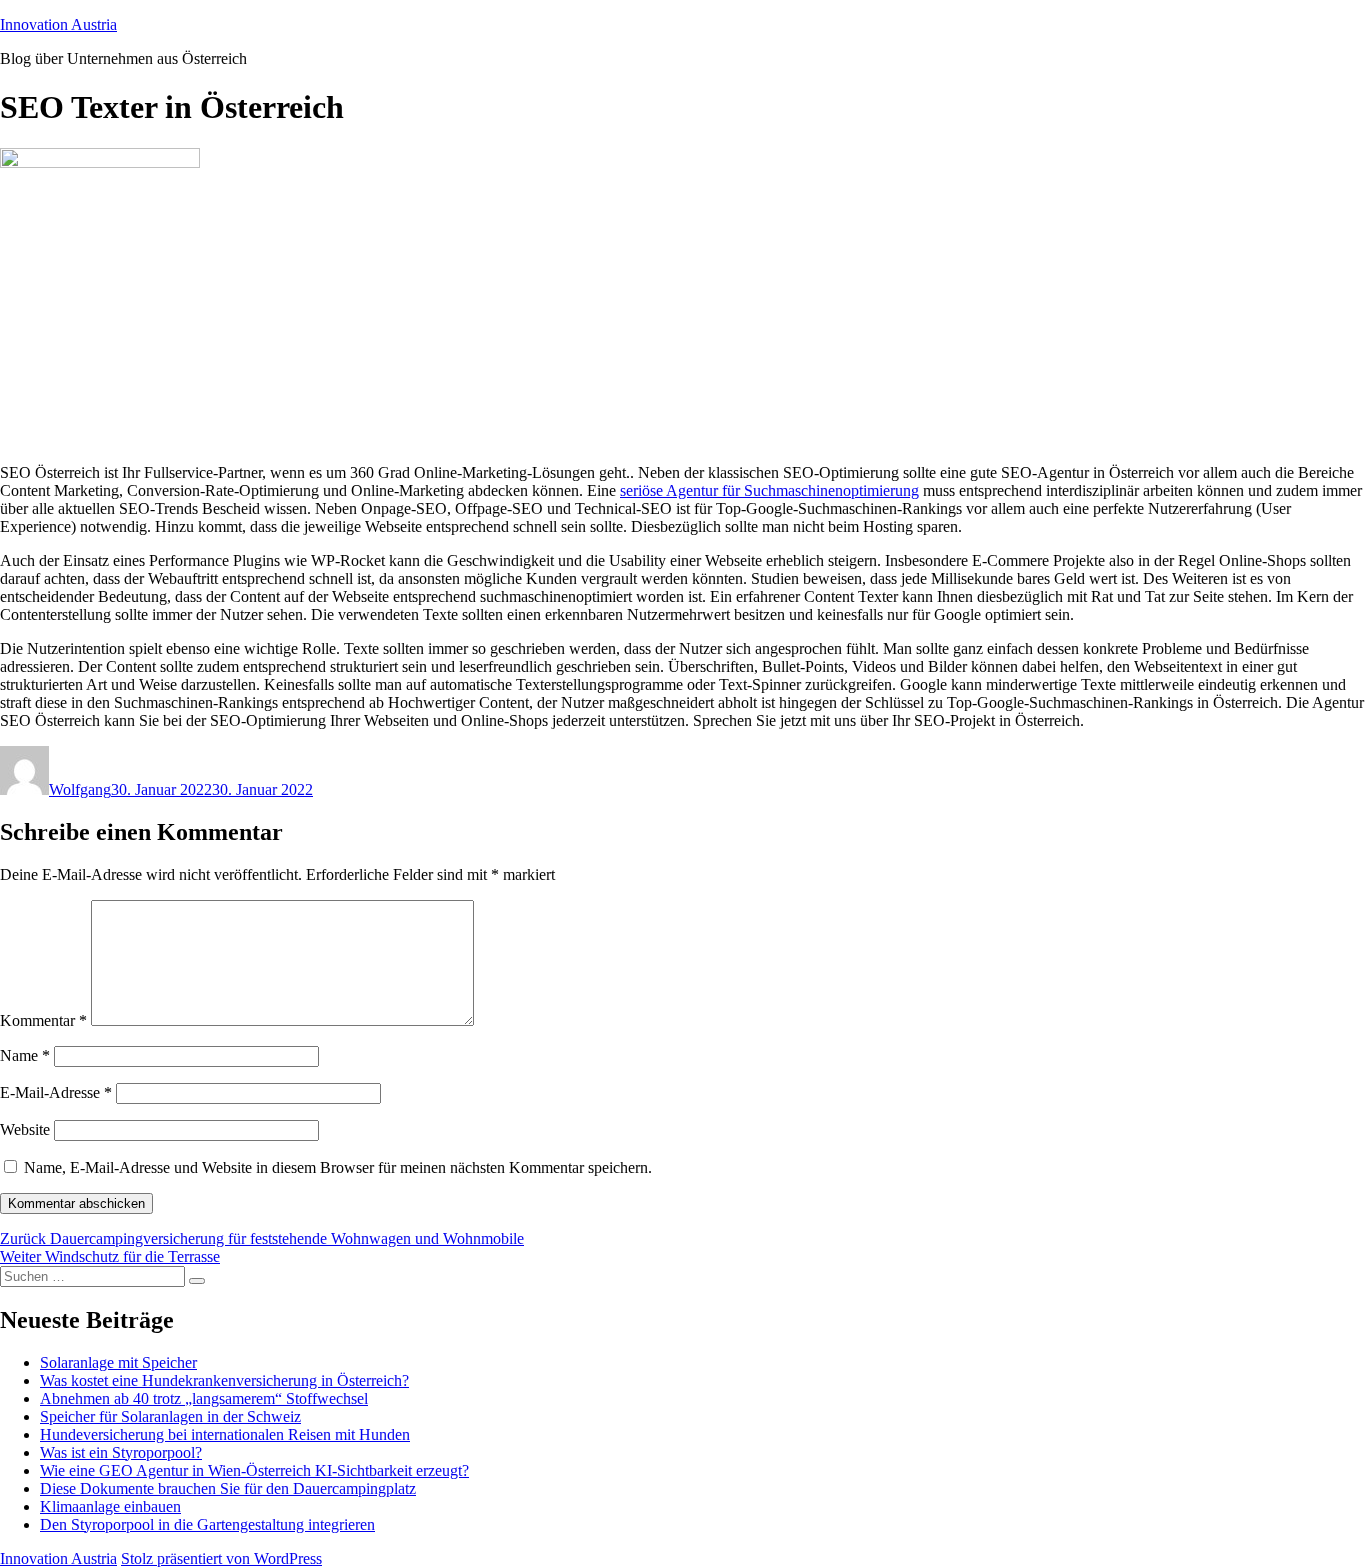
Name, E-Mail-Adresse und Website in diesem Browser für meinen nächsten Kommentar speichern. (338, 1167)
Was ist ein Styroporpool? (121, 1452)
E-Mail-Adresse (56, 1092)
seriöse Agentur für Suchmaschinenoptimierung (769, 490)
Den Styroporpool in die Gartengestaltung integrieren (207, 1524)
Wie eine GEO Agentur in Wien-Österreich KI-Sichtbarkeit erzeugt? (254, 1470)
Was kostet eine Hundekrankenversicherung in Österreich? (224, 1380)
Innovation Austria (58, 24)
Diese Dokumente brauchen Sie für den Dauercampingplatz (228, 1488)
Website (25, 1129)
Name (25, 1055)
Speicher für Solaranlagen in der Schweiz (170, 1416)
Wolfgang (80, 789)
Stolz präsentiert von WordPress (221, 1558)
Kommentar (43, 1020)
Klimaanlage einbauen (110, 1506)
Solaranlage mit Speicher (118, 1362)
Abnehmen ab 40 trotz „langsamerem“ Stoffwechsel (204, 1398)
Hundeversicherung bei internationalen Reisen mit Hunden (225, 1434)
